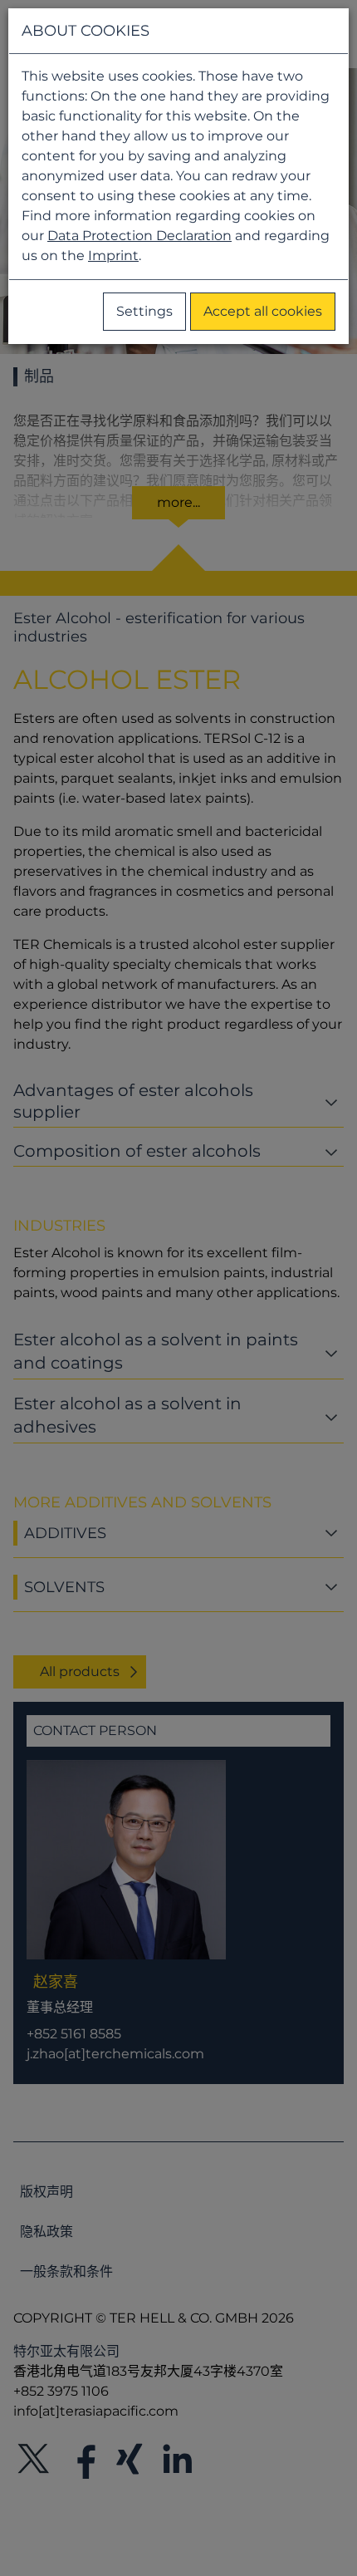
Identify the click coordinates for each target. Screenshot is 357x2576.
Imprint (113, 256)
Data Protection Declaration (139, 236)
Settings (144, 311)
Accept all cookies (263, 311)
